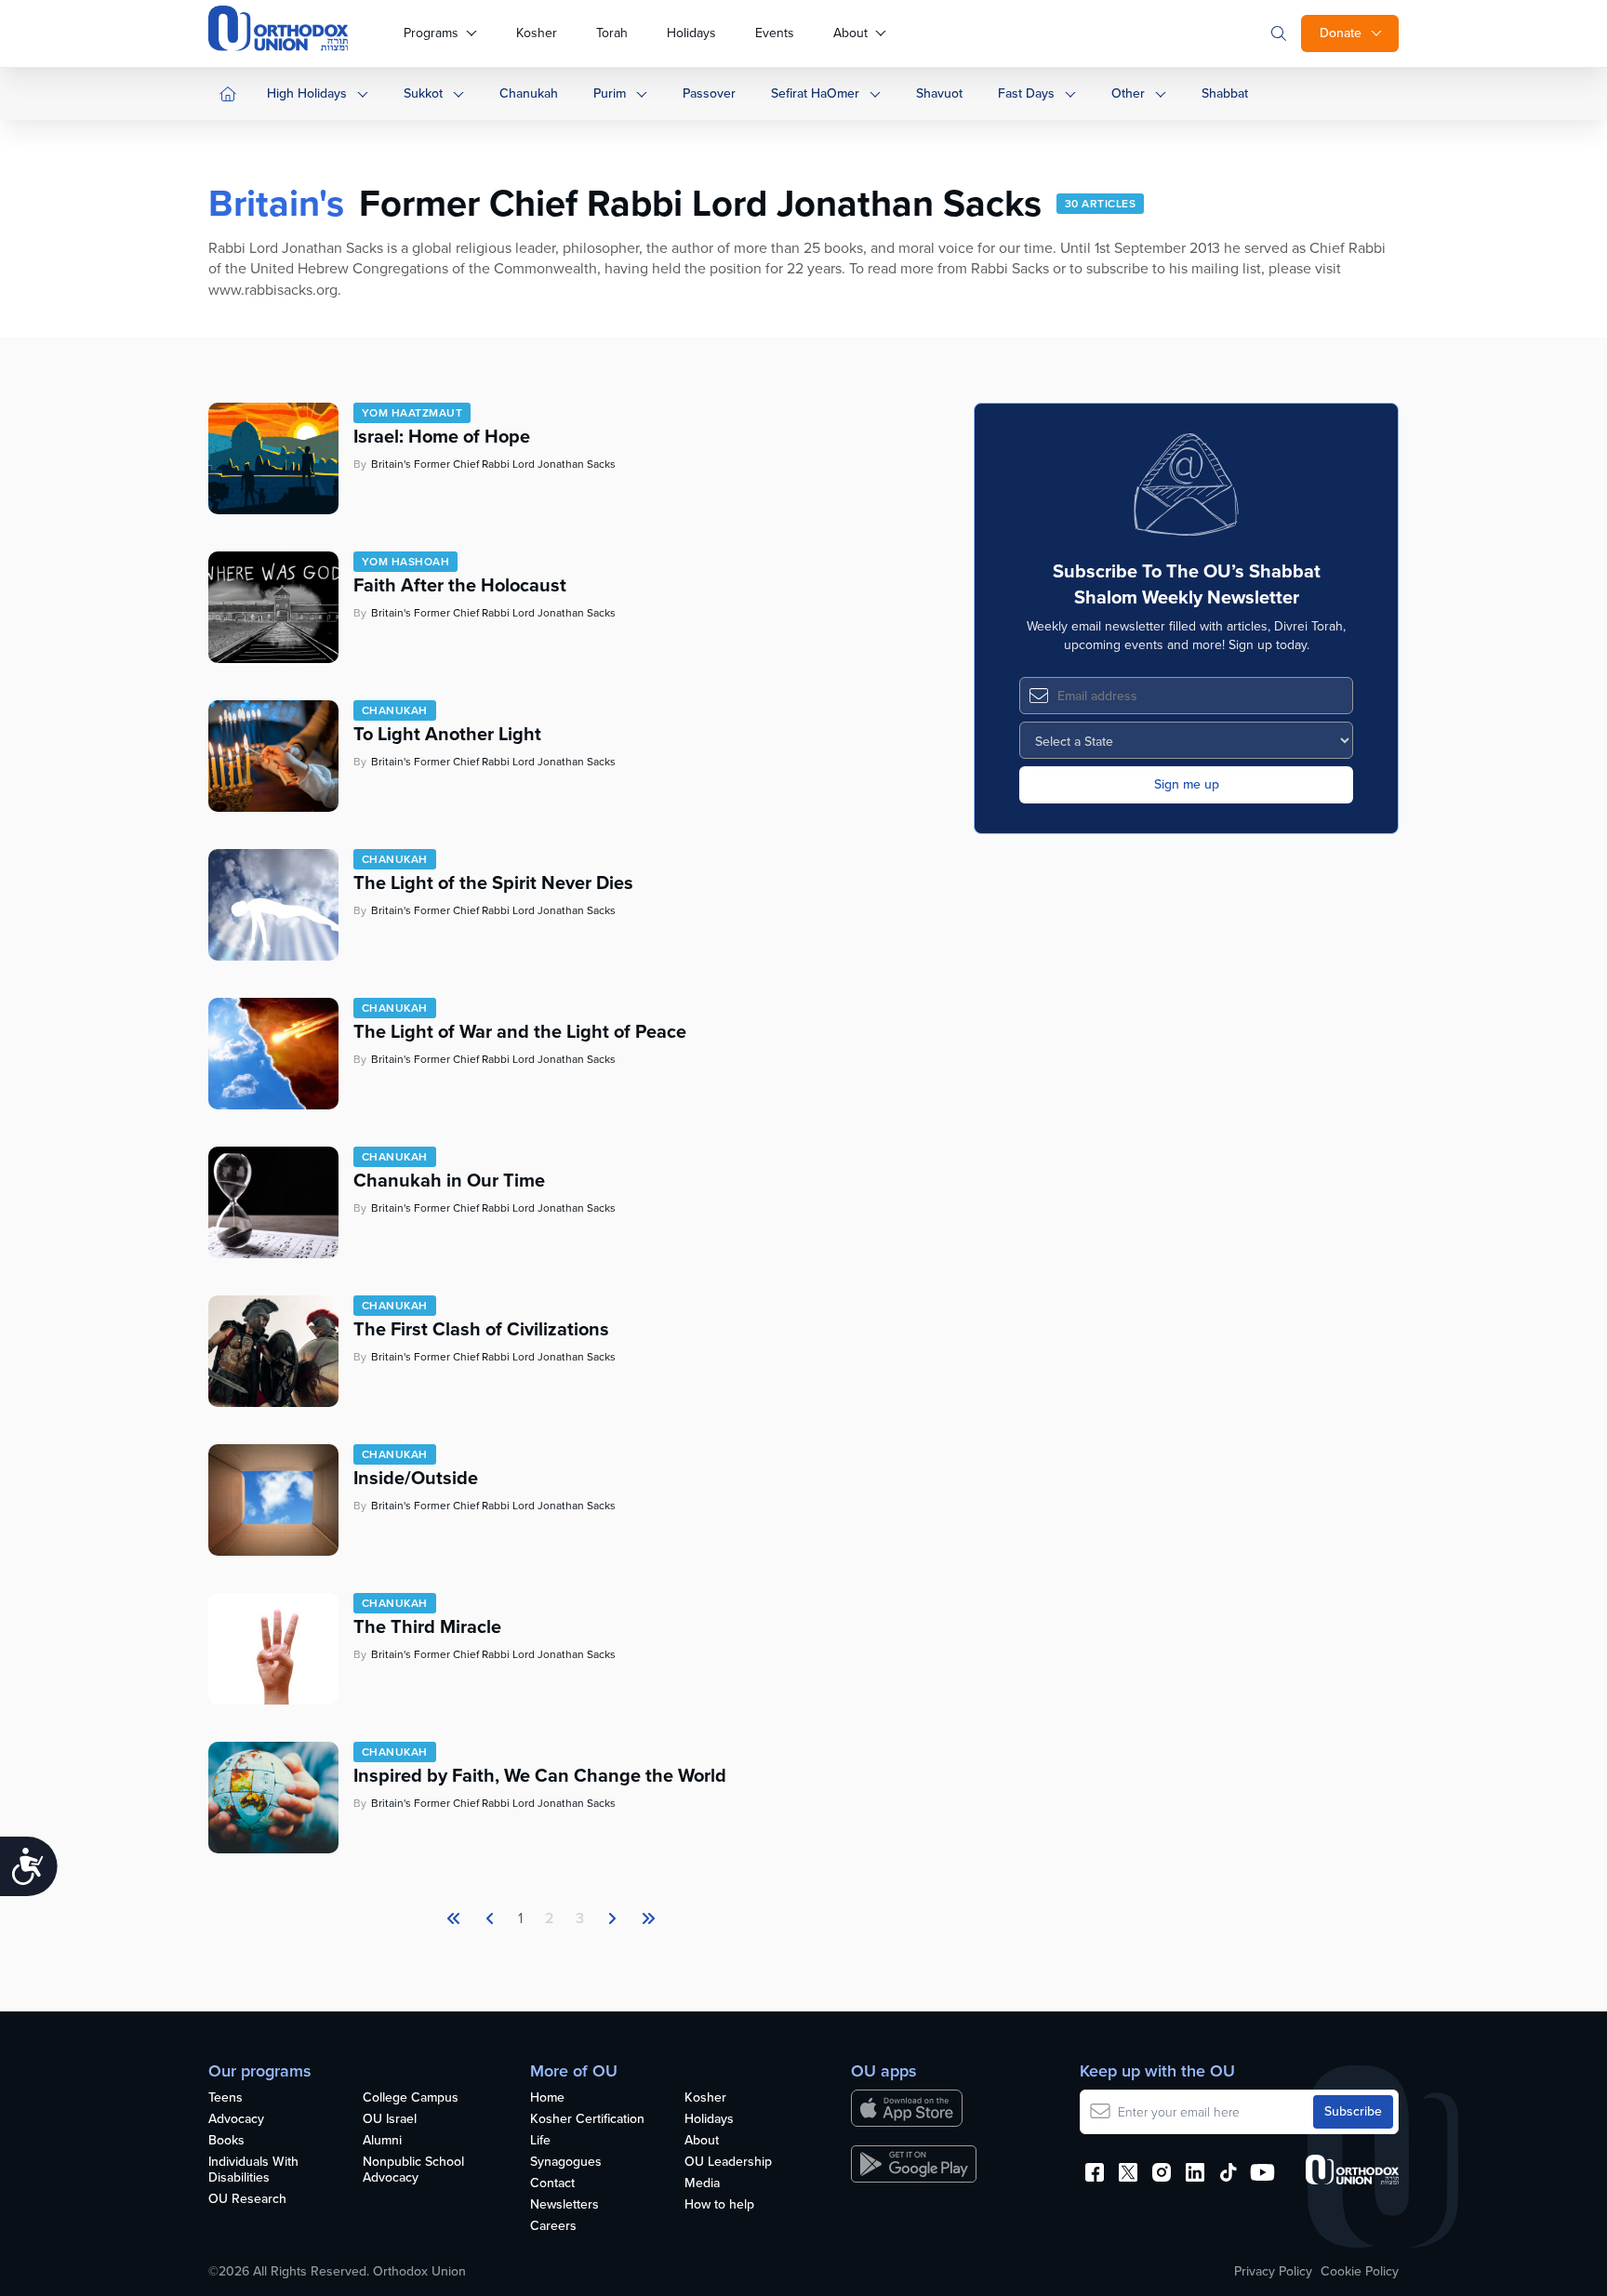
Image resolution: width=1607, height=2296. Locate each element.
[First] (454, 1918)
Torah (612, 33)
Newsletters (564, 2205)
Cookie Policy (1360, 2272)
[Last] (612, 1918)
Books (226, 2141)
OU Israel (390, 2120)
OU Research (247, 2200)
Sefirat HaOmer (815, 93)
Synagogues (566, 2163)
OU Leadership (728, 2163)
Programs (431, 33)
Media (702, 2184)
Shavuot (939, 93)
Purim (610, 93)
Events (775, 33)
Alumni (382, 2141)
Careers (553, 2227)
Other (1128, 93)
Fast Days (1026, 93)
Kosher (537, 33)
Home (547, 2098)
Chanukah (529, 93)
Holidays (691, 33)
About (850, 33)
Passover (709, 93)
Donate (1341, 33)
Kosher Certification (587, 2120)
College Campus (411, 2098)
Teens (226, 2098)
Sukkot (423, 93)
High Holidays (307, 93)
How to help (719, 2205)
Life (540, 2141)
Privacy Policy (1273, 2272)
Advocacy (236, 2120)
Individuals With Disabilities (253, 2170)
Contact (552, 2184)
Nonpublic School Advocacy (413, 2170)
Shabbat (1225, 93)
